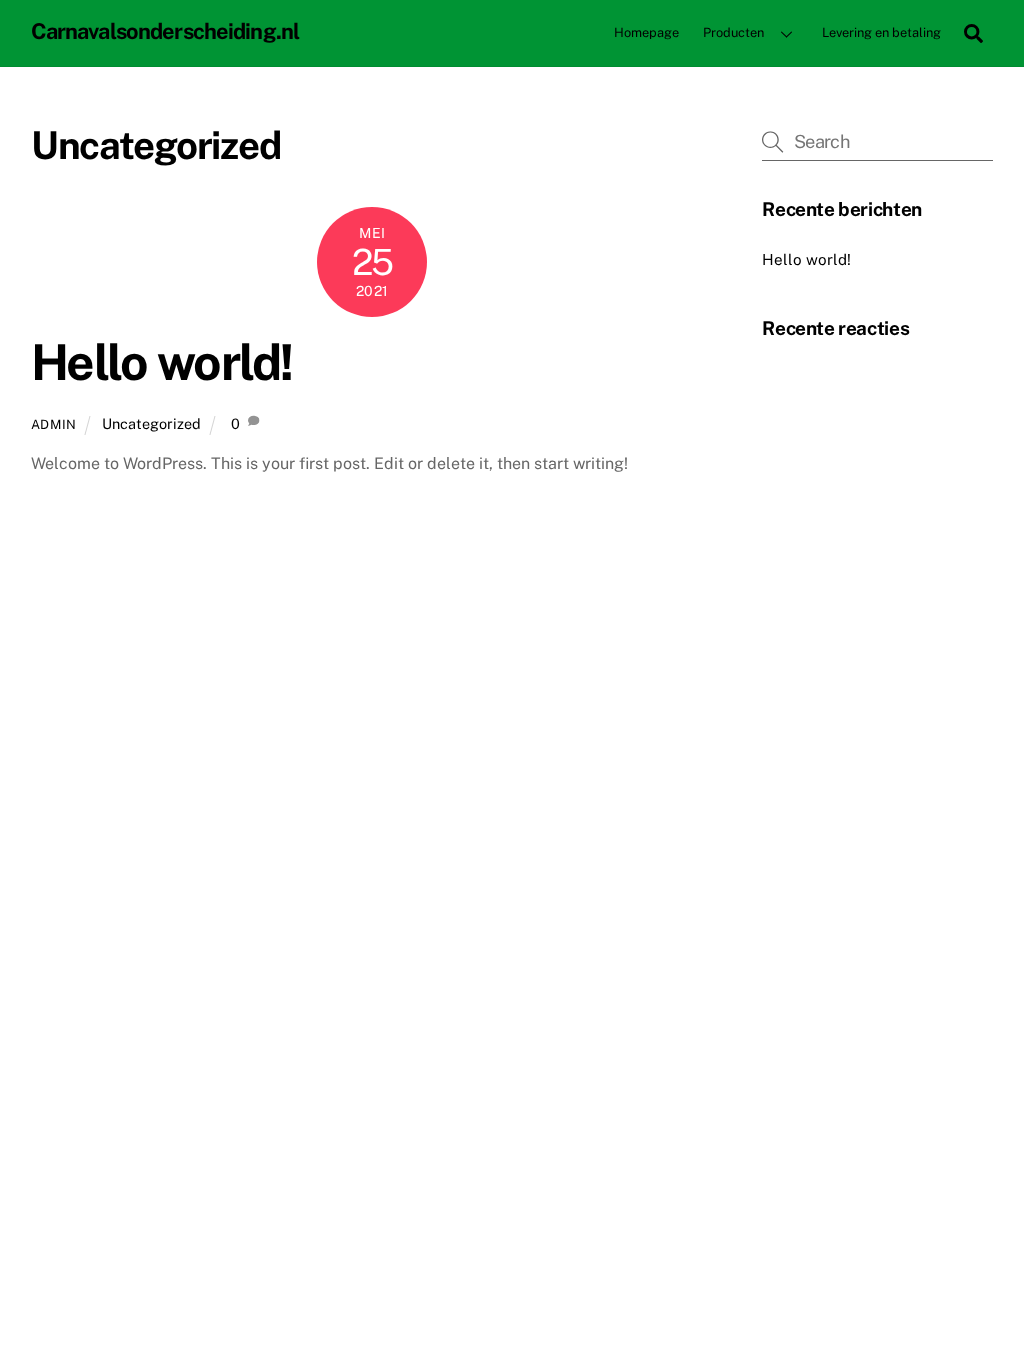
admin (54, 424)
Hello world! (162, 362)
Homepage (646, 32)
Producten (733, 32)
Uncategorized (151, 423)
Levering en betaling (881, 32)
